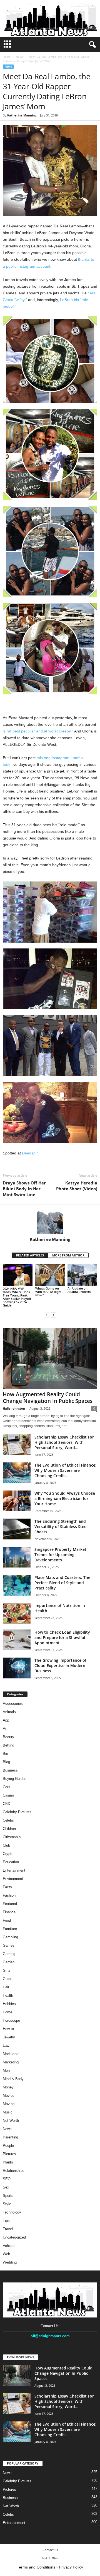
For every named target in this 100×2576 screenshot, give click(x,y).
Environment (13, 1879)
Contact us (50, 2550)
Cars (7, 1787)
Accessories (13, 1704)
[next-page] (53, 1315)
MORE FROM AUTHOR (68, 1255)
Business (10, 1770)
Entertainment (14, 1870)
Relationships (14, 2171)
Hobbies (9, 2004)
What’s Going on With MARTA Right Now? (48, 1292)
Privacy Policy (71, 2567)
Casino (8, 1795)
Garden (9, 1962)
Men (6, 2071)
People (8, 2146)
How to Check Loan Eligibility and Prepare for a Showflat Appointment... (62, 1637)
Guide (7, 1979)
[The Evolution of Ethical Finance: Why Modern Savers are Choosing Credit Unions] (17, 1473)
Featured (10, 1904)
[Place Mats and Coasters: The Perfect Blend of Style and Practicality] (17, 1585)
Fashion (9, 1895)
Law (6, 2045)
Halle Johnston (14, 1408)
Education (11, 1862)
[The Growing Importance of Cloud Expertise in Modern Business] (17, 1668)
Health (8, 1995)
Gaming (9, 1954)
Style (7, 2204)
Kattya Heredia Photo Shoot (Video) (77, 1186)
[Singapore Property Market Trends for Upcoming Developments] (17, 1557)
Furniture (10, 1929)
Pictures (9, 2154)
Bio (5, 1754)
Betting (8, 1745)
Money (8, 2087)
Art (5, 1729)
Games (9, 1945)
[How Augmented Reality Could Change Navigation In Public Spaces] (50, 1358)
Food (7, 1920)
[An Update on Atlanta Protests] (82, 1275)
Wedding (10, 2262)
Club (6, 1845)
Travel (8, 2229)
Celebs (8, 1820)
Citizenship (12, 1837)
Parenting (10, 2137)
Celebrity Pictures (17, 1812)
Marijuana (11, 2054)
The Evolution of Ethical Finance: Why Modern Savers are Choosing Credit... (65, 1470)
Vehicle (9, 2246)
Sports (8, 2196)
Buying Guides (15, 1779)
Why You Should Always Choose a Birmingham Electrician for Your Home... (65, 1498)
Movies (9, 2096)
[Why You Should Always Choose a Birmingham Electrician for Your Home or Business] (17, 1501)
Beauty (8, 1737)
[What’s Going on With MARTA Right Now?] (50, 1275)
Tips (6, 2221)
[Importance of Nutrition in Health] (17, 1613)
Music (8, 2112)
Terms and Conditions (36, 2567)
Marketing (11, 2062)
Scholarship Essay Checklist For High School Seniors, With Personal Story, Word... (64, 1442)
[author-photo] (50, 1221)
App (6, 1720)
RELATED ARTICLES (30, 1255)
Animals (9, 1712)
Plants (8, 2162)
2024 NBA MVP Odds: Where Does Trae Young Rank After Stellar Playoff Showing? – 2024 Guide (17, 1297)
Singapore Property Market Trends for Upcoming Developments (60, 1555)
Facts (7, 1887)
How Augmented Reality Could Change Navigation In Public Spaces (48, 1398)
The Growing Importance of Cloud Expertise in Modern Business (60, 1665)
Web (6, 2254)
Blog (6, 1762)
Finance (9, 1912)
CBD (7, 1804)
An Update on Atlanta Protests (79, 1290)
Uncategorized (14, 2237)
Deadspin (30, 1153)
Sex (6, 2187)
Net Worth (11, 2121)
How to (8, 2029)
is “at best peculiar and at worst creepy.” (38, 731)
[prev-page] (47, 1315)
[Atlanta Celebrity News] (50, 19)
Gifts (7, 1970)
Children (9, 1829)
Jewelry (9, 2037)
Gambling (10, 1937)
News (20, 57)
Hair (6, 1987)
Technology (12, 2212)
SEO (7, 2179)
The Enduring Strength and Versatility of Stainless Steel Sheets (61, 1527)
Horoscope (11, 2020)
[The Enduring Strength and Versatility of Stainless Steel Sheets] (17, 1529)
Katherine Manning (22, 115)
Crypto (8, 1854)
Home (7, 57)
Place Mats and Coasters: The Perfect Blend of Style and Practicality (62, 1583)
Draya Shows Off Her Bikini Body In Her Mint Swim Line (24, 1189)
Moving (9, 2104)
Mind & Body (13, 2079)
